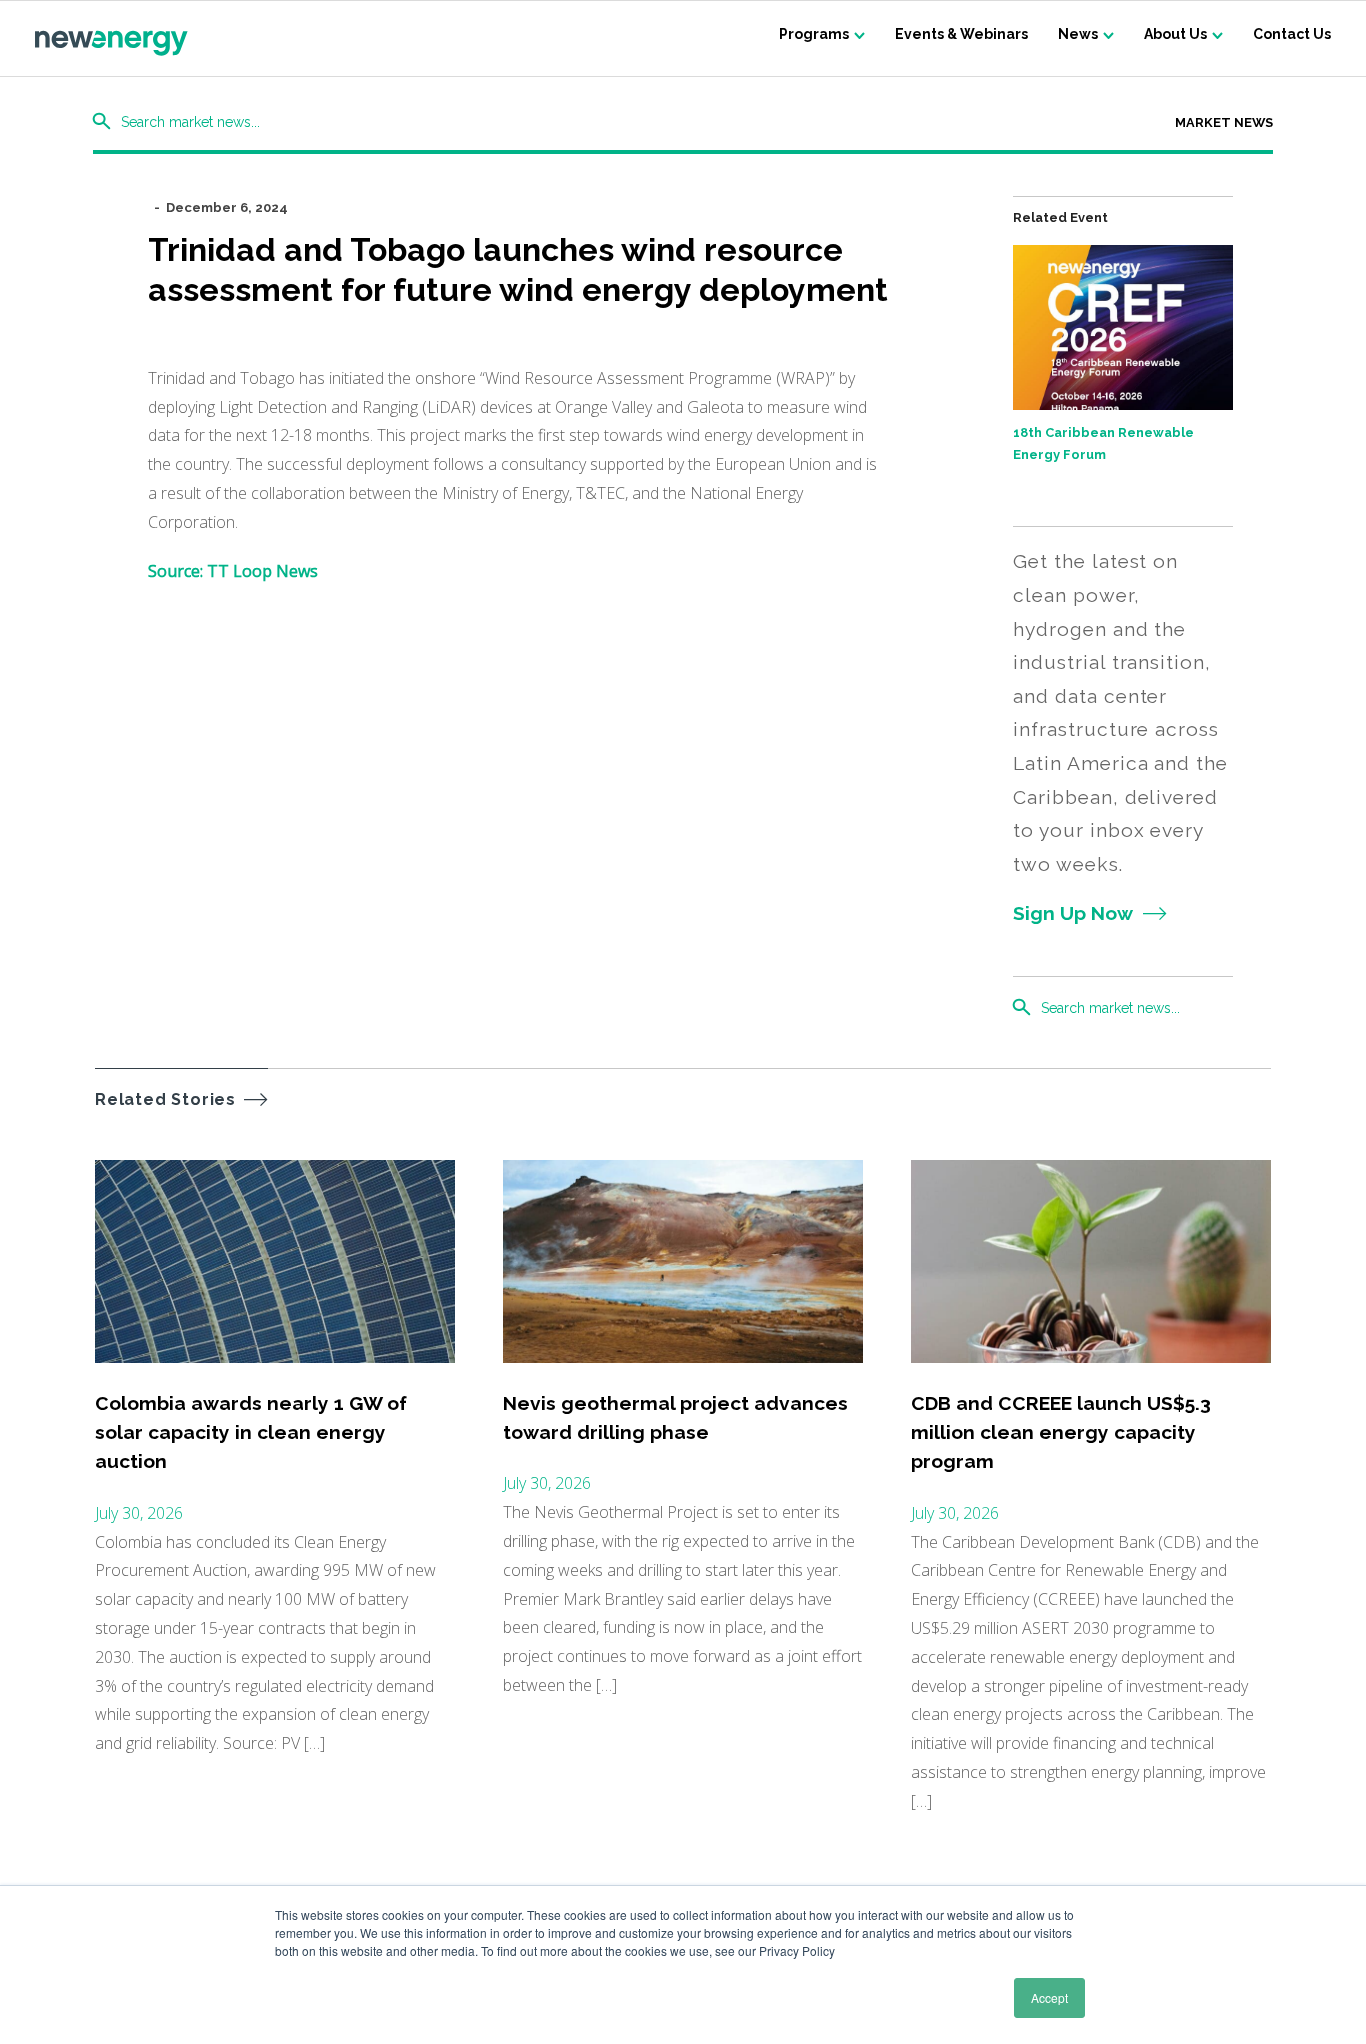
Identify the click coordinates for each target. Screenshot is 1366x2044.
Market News (1224, 122)
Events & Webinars (961, 34)
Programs (814, 34)
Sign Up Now (1073, 913)
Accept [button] (1049, 1997)
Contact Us (1292, 34)
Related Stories (165, 1099)
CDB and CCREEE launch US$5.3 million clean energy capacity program (1061, 1432)
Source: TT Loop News (233, 571)
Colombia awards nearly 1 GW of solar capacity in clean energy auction (251, 1432)
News (1078, 34)
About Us (1175, 34)
